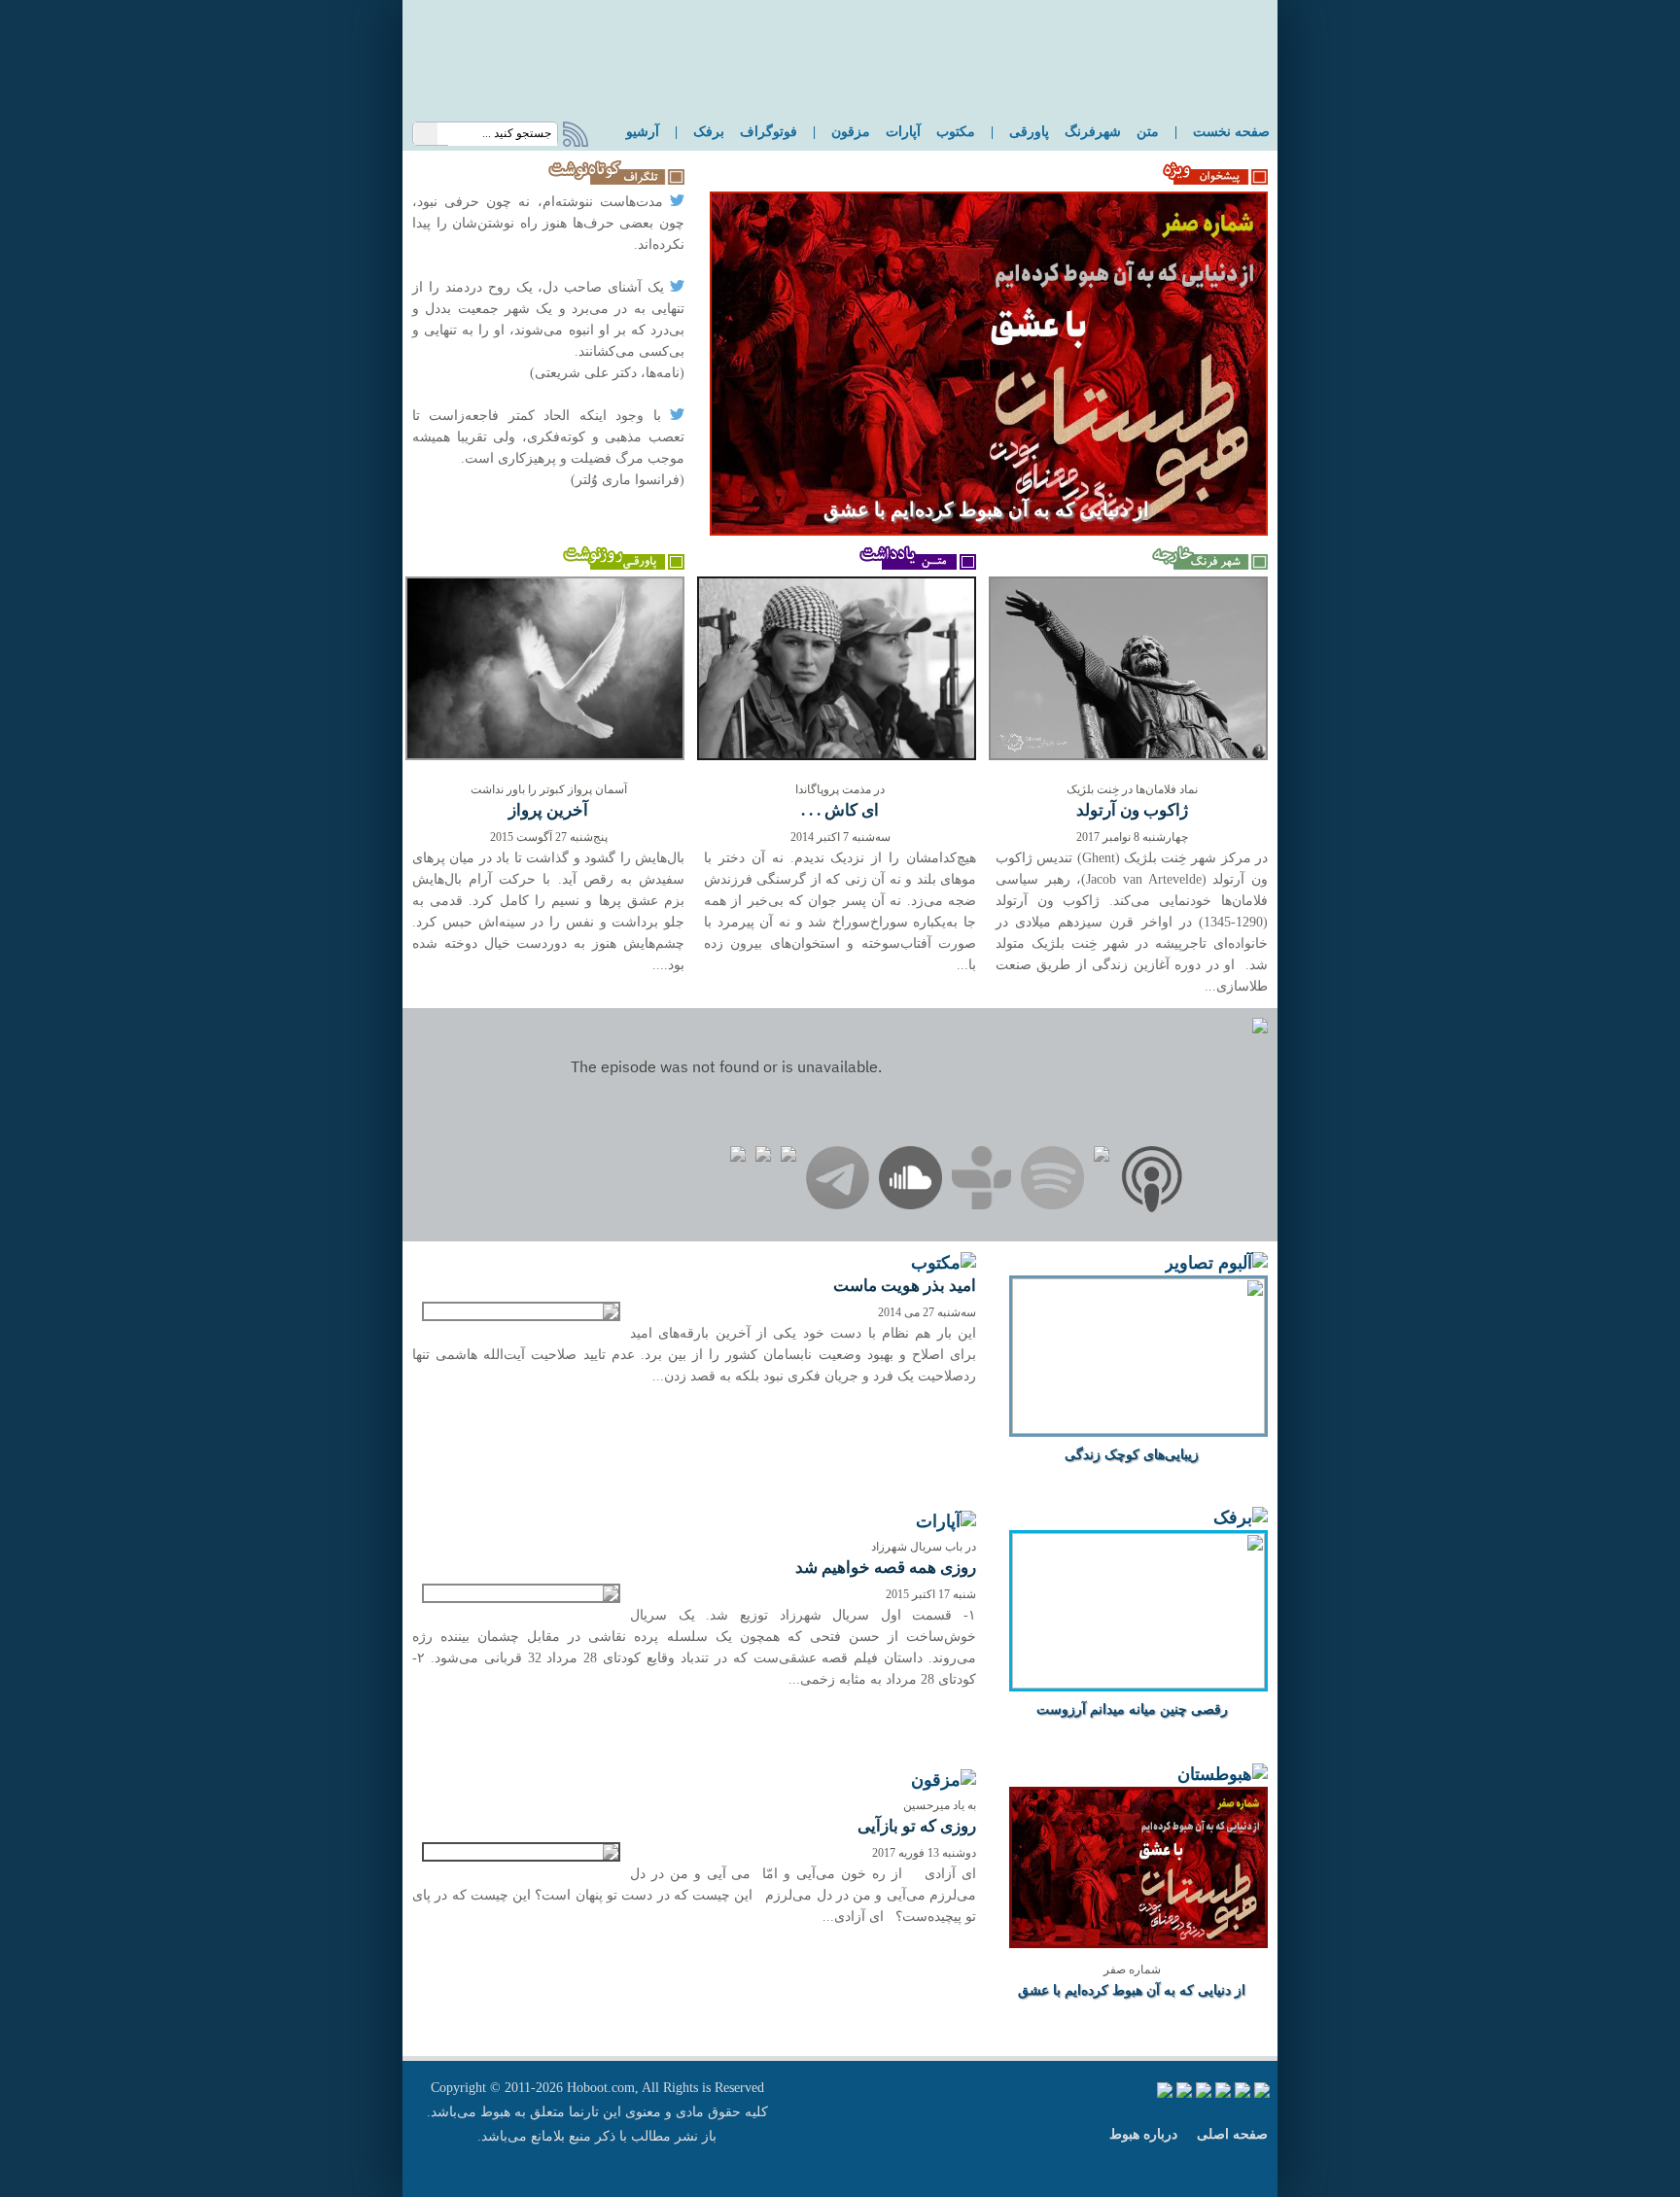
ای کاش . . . (840, 810)
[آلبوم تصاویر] (1216, 1264)
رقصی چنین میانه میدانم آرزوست (1132, 1709)
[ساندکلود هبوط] (1184, 2093)
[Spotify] (1052, 1181)
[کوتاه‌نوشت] (612, 180)
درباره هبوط (1143, 2134)
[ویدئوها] (1241, 1519)
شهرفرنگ (1093, 132)
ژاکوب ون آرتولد (1132, 810)
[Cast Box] (1102, 1157)
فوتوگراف (769, 132)
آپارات (903, 132)
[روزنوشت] (624, 565)
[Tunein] (981, 1181)
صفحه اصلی (1232, 2134)
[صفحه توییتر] (1242, 2093)
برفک (709, 132)
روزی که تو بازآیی (917, 1826)
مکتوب (956, 132)
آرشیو (643, 132)
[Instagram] (763, 1157)
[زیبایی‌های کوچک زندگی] (1138, 1429)
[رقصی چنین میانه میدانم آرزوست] (1138, 1683)
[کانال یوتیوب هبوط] (1223, 2093)
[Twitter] (788, 1157)
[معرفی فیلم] (946, 1523)
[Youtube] (738, 1157)
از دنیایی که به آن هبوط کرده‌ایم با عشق (986, 509)
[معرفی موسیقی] (944, 1781)
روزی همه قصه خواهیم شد (886, 1568)
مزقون (851, 132)
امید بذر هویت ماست (905, 1286)
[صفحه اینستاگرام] (1204, 2093)
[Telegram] (838, 1181)
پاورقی (1029, 132)
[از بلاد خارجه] (1207, 565)
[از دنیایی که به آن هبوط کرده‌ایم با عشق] (989, 531)
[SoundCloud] (910, 1181)
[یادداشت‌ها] (915, 565)
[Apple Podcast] (1152, 1183)
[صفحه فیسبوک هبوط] (1262, 2093)
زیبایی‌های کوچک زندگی (1132, 1455)
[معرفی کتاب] (944, 1264)
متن (1148, 132)
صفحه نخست (1231, 132)
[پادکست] (1223, 1776)
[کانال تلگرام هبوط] (1165, 2093)
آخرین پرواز (548, 810)
